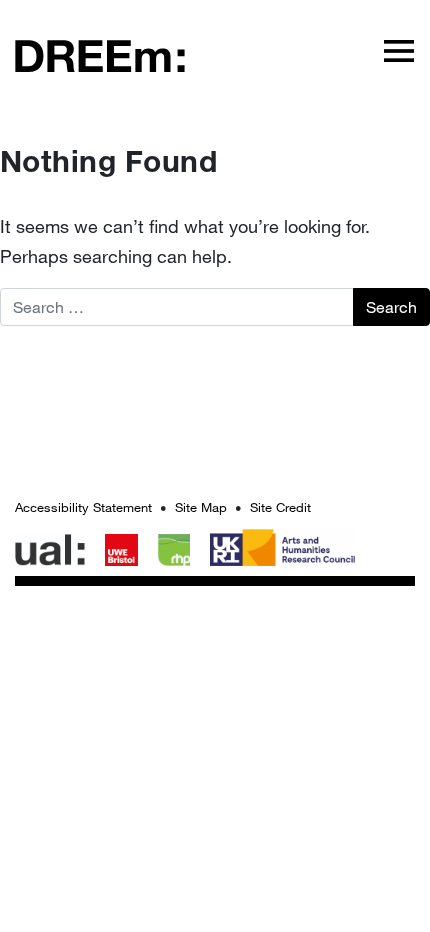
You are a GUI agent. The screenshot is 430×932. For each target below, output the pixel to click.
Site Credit (280, 507)
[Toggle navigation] (399, 50)
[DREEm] (100, 54)
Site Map (201, 507)
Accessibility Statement (83, 507)
